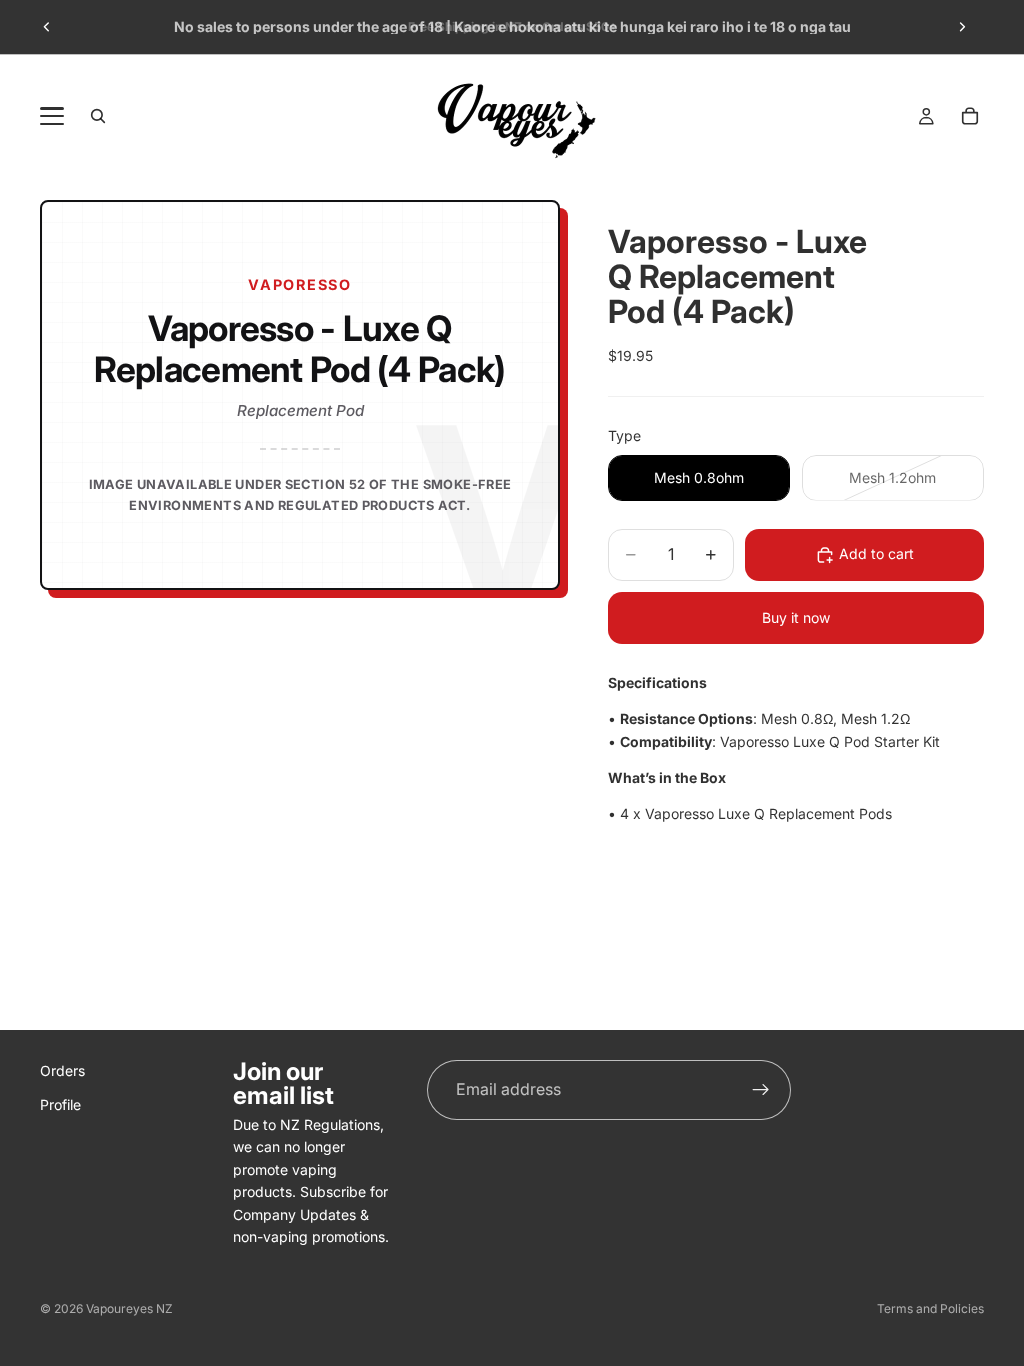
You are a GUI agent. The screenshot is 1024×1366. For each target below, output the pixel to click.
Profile (60, 1105)
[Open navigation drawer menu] (52, 116)
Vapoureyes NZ (129, 1308)
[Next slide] (962, 27)
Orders (62, 1070)
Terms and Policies (930, 1308)
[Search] (98, 116)
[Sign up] (761, 1090)
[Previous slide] (47, 27)
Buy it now (796, 617)
